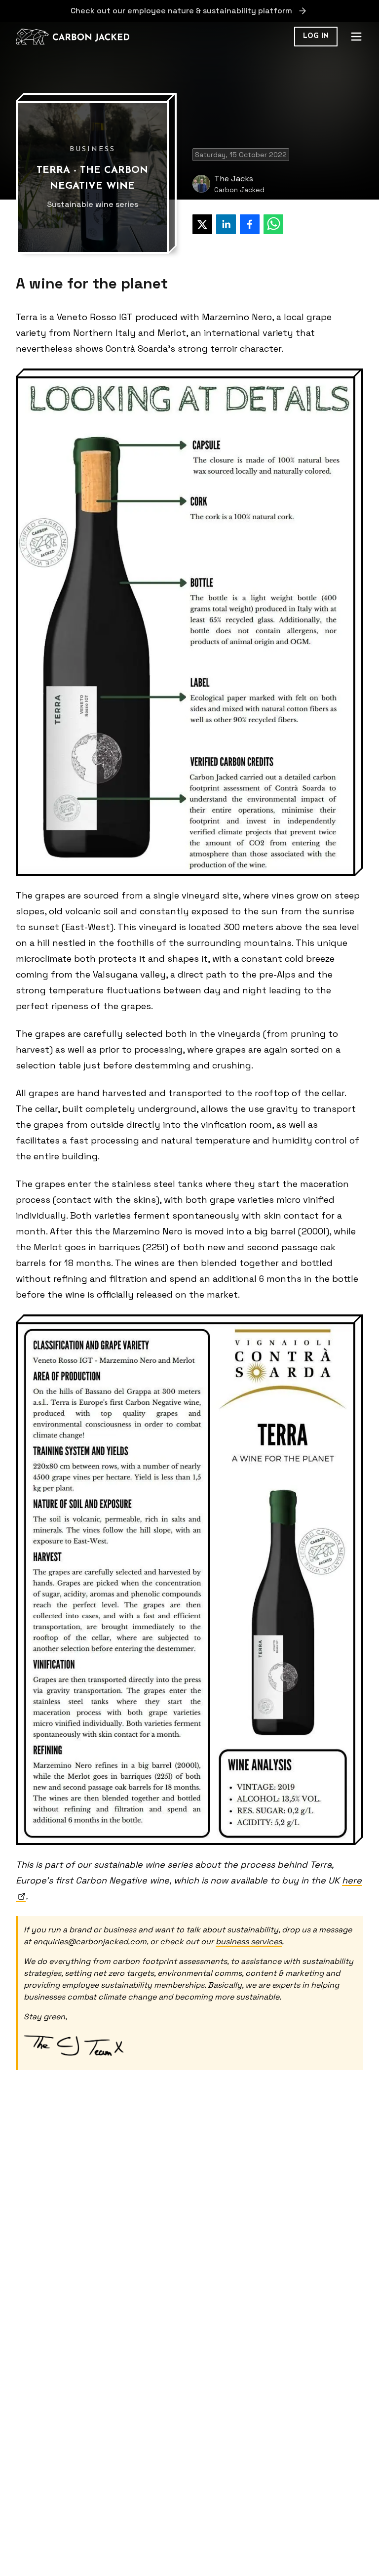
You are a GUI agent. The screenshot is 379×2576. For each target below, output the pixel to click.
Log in (316, 36)
